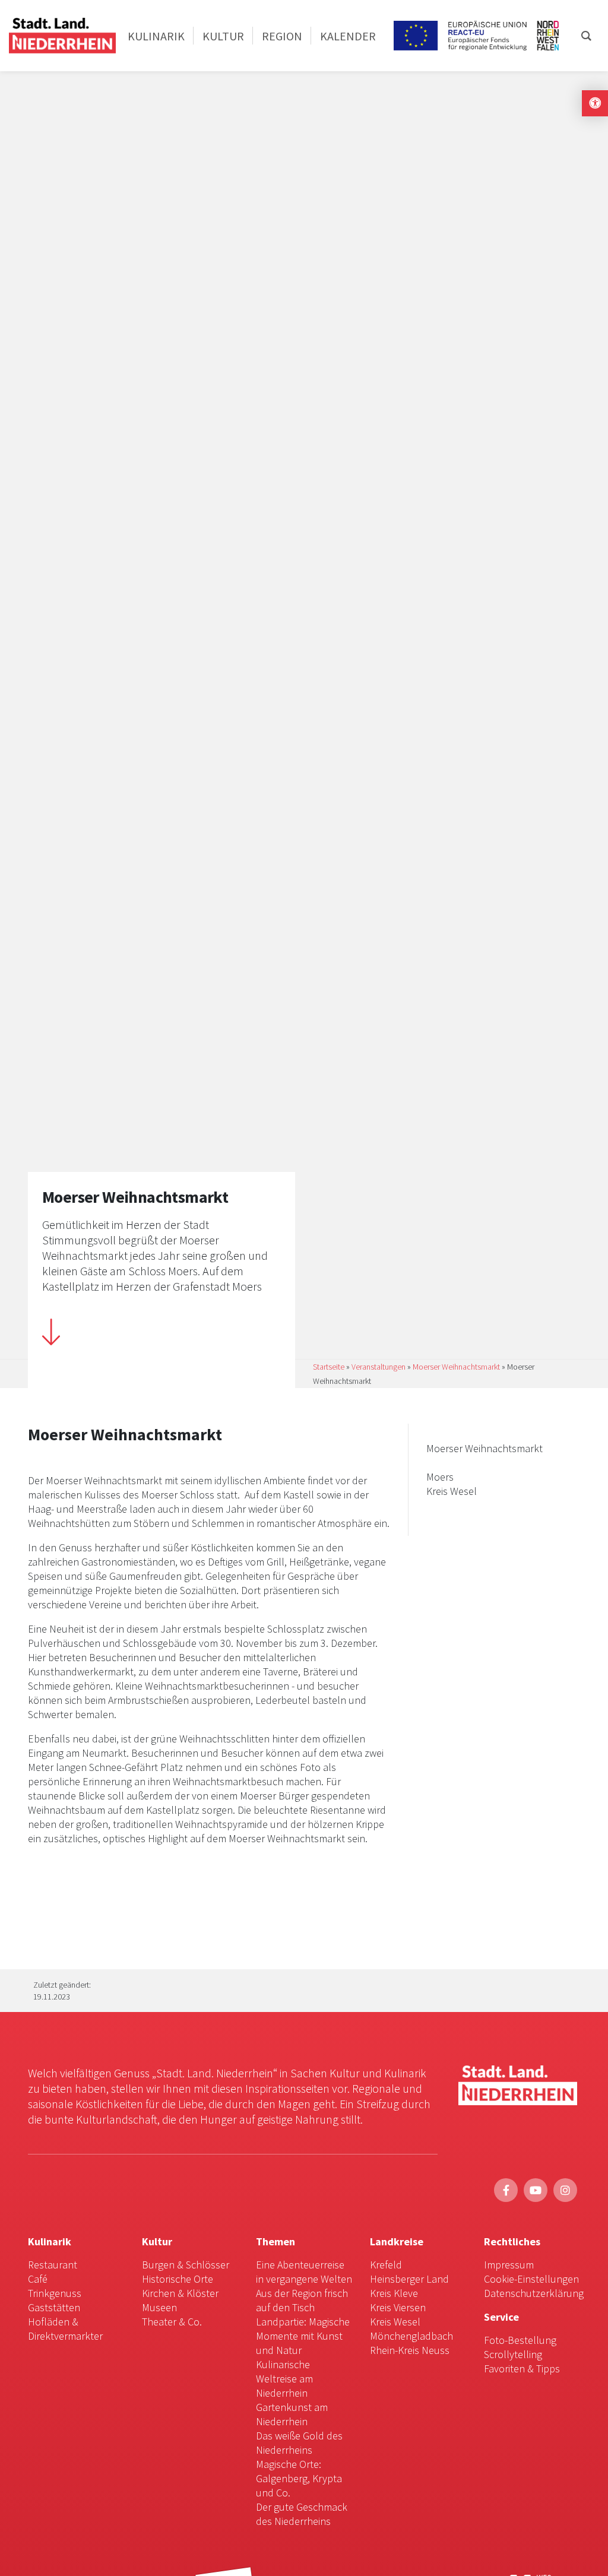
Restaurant (53, 2265)
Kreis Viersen (398, 2307)
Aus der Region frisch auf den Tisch (302, 2300)
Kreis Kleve (394, 2293)
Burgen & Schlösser (186, 2265)
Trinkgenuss (55, 2293)
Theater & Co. (172, 2322)
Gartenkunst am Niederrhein (292, 2414)
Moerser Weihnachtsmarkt (456, 1367)
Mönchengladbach (411, 2336)
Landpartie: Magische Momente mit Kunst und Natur (303, 2336)
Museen (159, 2307)
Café (38, 2279)
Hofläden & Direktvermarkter (65, 2329)
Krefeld (386, 2265)
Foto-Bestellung (520, 2340)
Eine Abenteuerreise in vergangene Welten (304, 2272)
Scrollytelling (513, 2354)
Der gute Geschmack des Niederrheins (302, 2514)
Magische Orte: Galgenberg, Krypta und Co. (299, 2478)
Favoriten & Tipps (522, 2369)
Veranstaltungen (379, 1367)
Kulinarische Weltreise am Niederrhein (284, 2379)
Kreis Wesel (395, 2322)
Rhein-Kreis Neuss (410, 2350)
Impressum (509, 2265)
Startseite (329, 1367)
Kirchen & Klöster (180, 2293)
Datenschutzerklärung (534, 2293)
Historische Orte (178, 2279)
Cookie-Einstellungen (531, 2279)
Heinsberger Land (409, 2279)
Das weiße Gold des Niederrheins (299, 2443)
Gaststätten (54, 2307)
